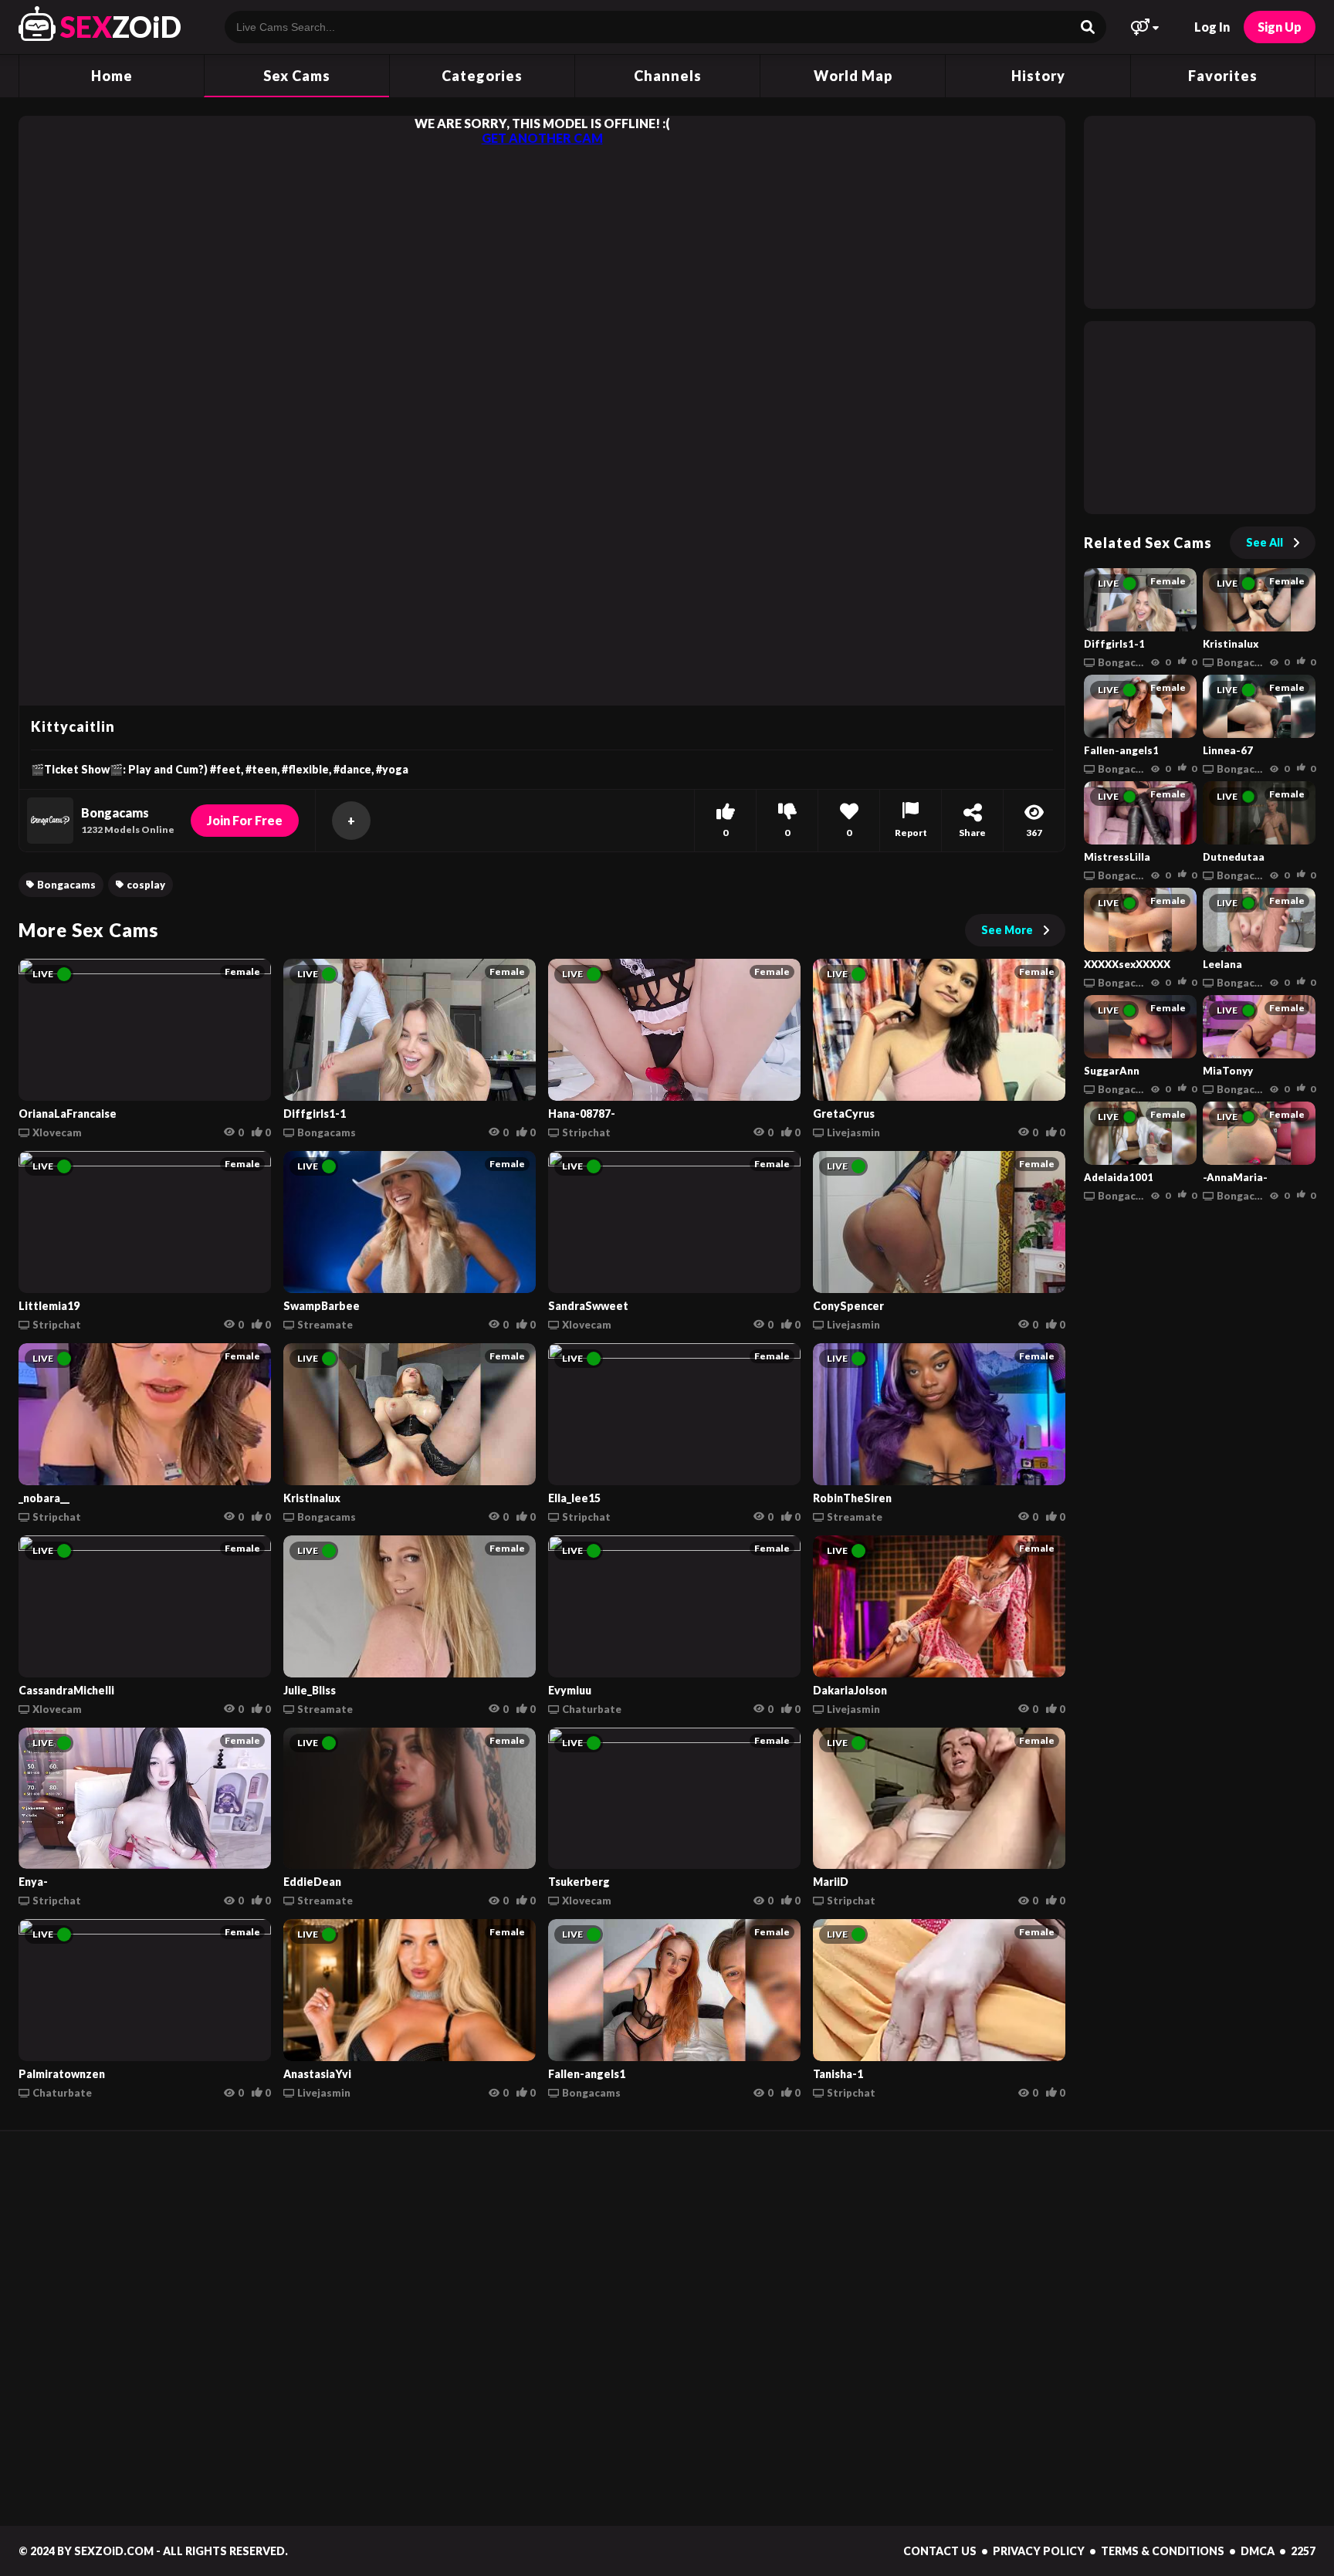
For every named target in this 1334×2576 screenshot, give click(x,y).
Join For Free (245, 820)
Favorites (1223, 76)
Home (112, 76)
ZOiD (121, 27)
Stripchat (586, 1132)
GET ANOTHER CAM (542, 138)
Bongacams (66, 885)
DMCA (1258, 2551)
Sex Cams (297, 76)
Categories (482, 76)
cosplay (146, 885)
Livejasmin (853, 1132)
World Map (853, 76)
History (1038, 76)
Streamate (325, 1325)
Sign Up (1280, 27)
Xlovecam (57, 1132)
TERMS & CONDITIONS (1163, 2551)
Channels (668, 76)
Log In (1212, 27)
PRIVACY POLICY (1039, 2551)
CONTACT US (940, 2551)
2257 (1303, 2551)
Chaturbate (592, 1709)
